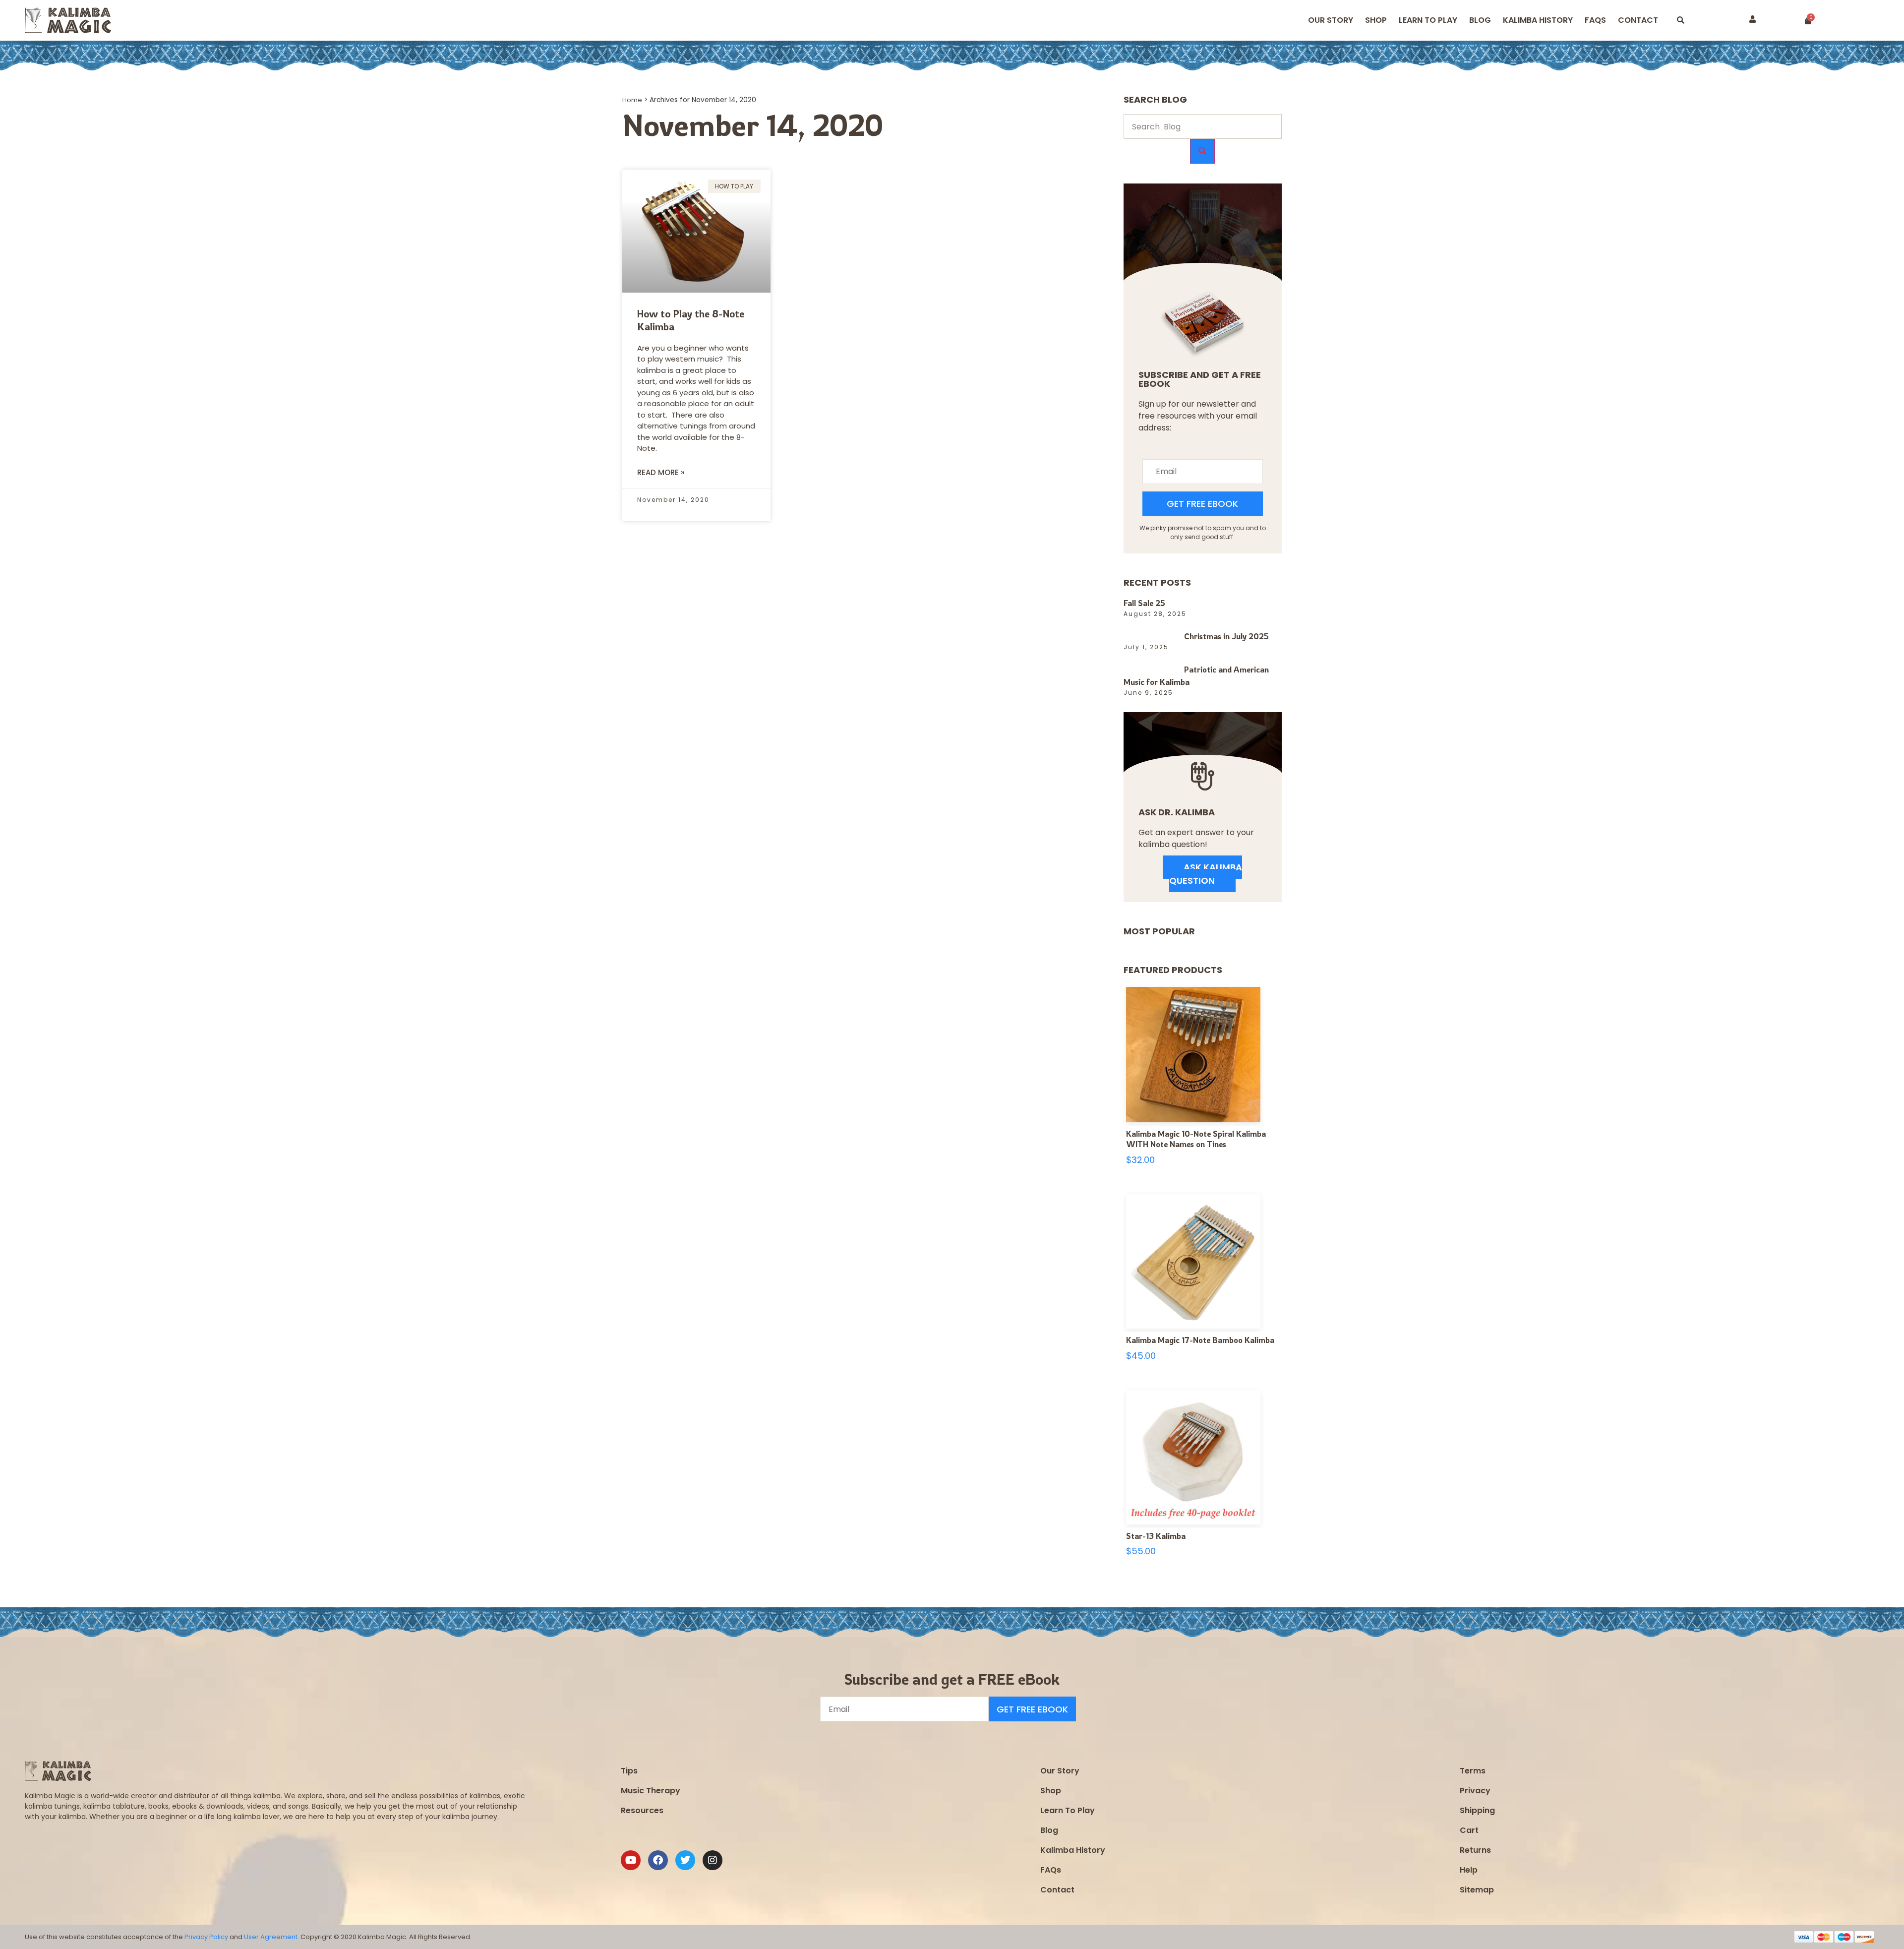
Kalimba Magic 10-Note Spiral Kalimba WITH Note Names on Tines (1196, 1139)
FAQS (1595, 20)
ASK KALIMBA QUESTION (1206, 874)
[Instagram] (713, 1860)
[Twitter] (685, 1860)
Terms (1473, 1771)
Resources (642, 1810)
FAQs (1051, 1870)
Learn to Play (1428, 20)
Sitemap (1477, 1890)
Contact (1638, 20)
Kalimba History (1538, 20)
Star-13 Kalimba (1156, 1536)
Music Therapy (651, 1791)
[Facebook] (658, 1860)
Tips (629, 1771)
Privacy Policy (206, 1937)
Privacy (1475, 1791)
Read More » (661, 472)
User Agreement (271, 1937)
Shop (1376, 20)
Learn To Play (1068, 1810)
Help (1469, 1870)
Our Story (1331, 20)
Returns (1475, 1850)
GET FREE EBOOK (1202, 504)
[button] (1681, 21)
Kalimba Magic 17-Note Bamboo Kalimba (1200, 1340)
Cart (1469, 1830)
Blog (1480, 20)
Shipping (1477, 1810)
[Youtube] (631, 1860)
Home (632, 100)
